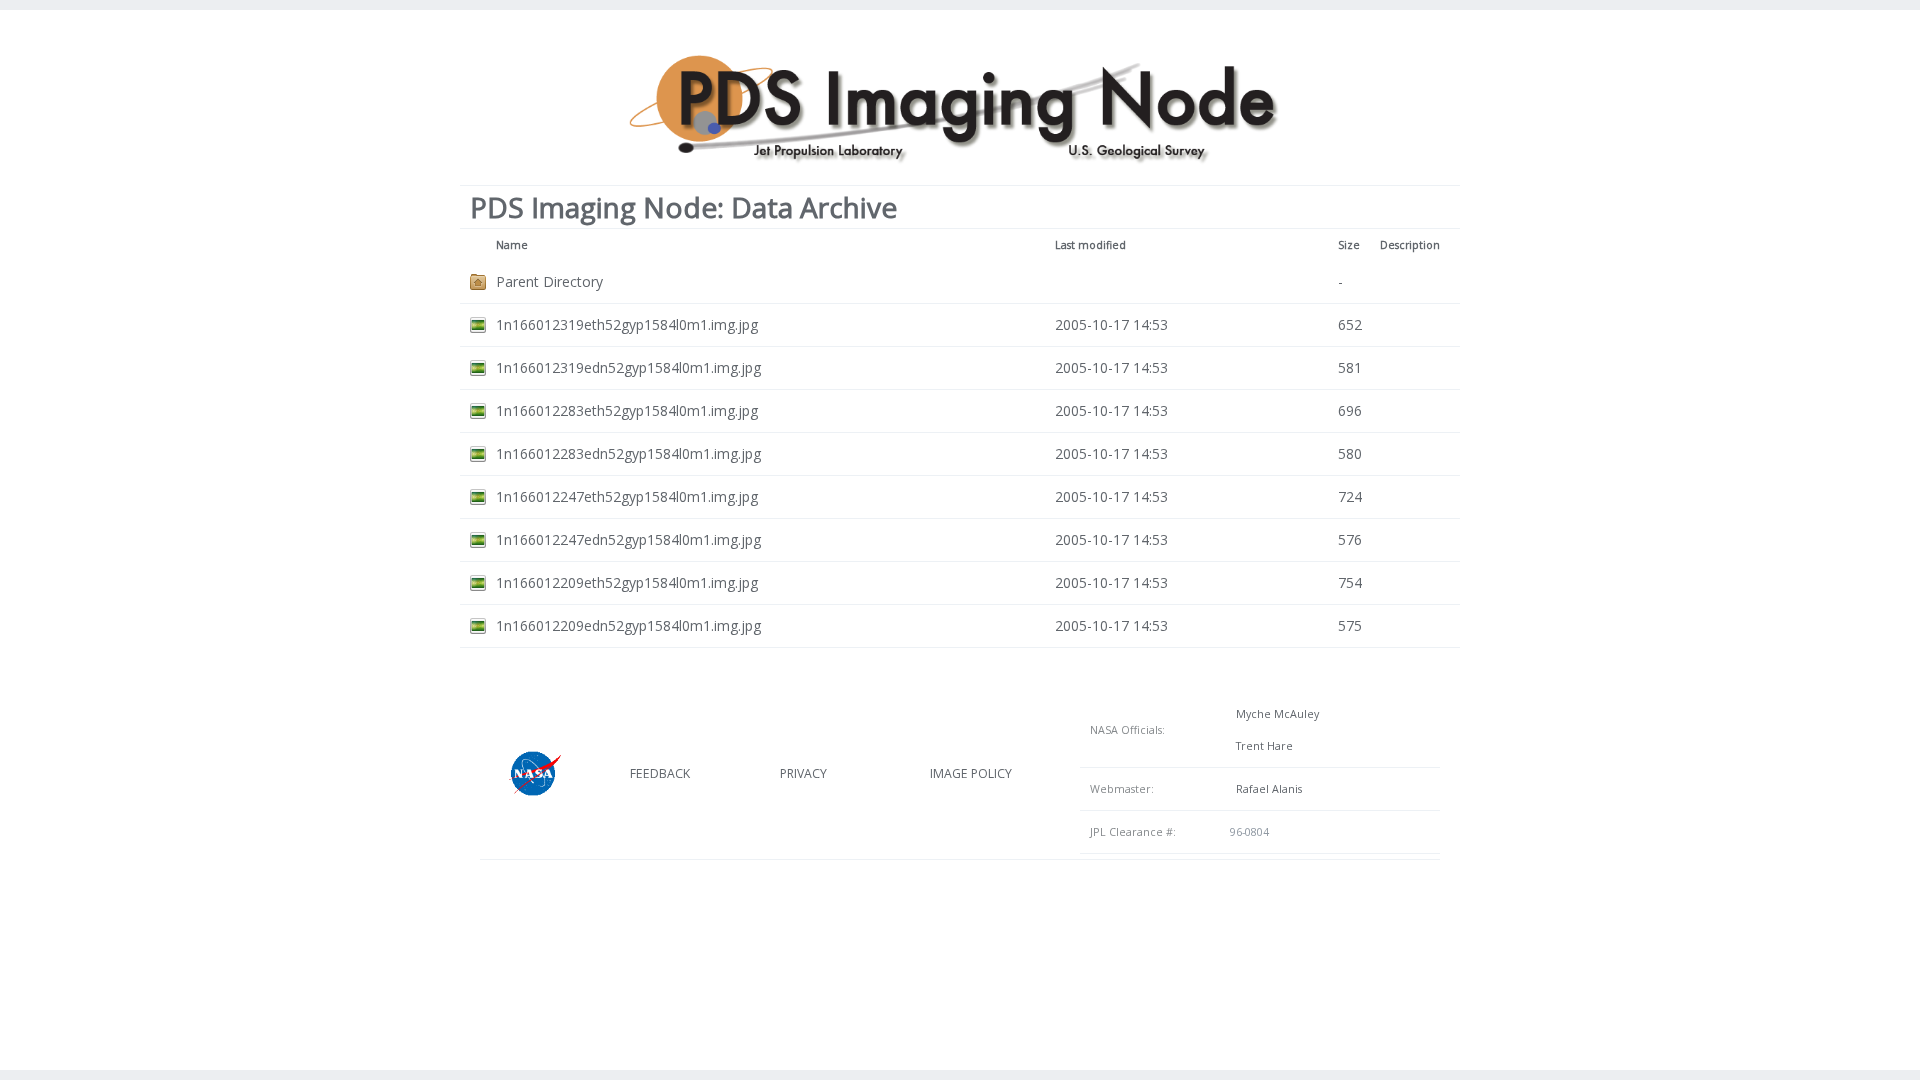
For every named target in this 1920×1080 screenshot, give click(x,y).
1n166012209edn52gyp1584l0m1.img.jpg (628, 625)
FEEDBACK (660, 773)
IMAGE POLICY (971, 773)
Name (512, 245)
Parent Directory (549, 281)
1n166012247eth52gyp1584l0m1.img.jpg (627, 496)
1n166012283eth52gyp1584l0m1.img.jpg (627, 410)
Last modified (1090, 245)
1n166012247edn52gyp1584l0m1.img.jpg (628, 539)
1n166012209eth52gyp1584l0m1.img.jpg (627, 582)
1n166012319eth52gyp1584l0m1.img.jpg (627, 324)
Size (1349, 245)
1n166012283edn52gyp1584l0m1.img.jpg (628, 453)
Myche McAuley (1274, 714)
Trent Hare (1261, 746)
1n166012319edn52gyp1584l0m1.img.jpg (628, 367)
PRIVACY (803, 773)
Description (1410, 245)
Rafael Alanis (1266, 789)
